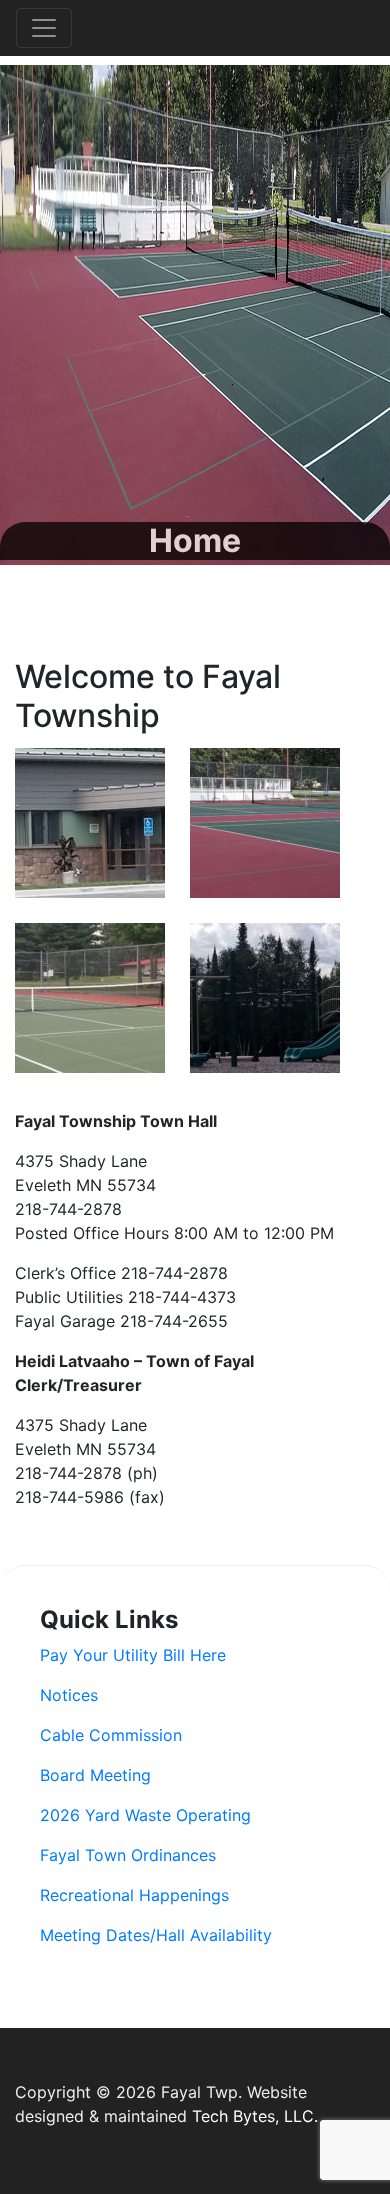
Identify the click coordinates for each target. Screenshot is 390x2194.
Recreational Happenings (134, 1895)
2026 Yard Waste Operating (145, 1815)
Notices (69, 1695)
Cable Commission (111, 1735)
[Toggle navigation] (44, 28)
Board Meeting (95, 1775)
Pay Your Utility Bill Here (133, 1655)
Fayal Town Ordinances (128, 1855)
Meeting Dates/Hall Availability (156, 1935)
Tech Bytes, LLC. (255, 2116)
